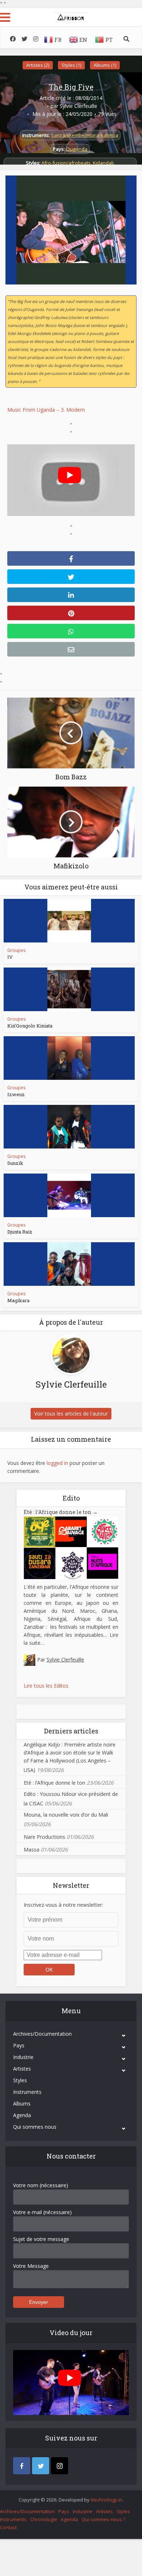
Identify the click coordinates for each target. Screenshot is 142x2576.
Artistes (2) (38, 65)
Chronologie (44, 2519)
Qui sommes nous (35, 2127)
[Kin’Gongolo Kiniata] (69, 989)
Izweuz (16, 1094)
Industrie (23, 2057)
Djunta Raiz (20, 1232)
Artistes (22, 2069)
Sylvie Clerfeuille (78, 106)
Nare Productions (44, 1837)
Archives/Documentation (42, 2034)
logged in (57, 1463)
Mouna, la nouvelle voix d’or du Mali (66, 1815)
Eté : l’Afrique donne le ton (61, 1512)
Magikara (18, 1300)
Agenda (22, 2115)
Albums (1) (105, 65)
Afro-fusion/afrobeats (66, 163)
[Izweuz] (69, 1058)
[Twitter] (41, 2466)
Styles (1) (71, 65)
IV (10, 957)
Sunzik (15, 1163)
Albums (22, 2103)
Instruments (27, 2092)
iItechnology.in (106, 2500)
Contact (8, 2527)
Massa (31, 1850)
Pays (19, 2045)
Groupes (16, 950)
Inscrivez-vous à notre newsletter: (63, 1905)
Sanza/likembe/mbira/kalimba (85, 135)
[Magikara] (69, 1264)
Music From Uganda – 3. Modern (46, 410)
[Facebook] (22, 2466)
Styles (20, 2080)
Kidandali (103, 163)
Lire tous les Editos (46, 1686)
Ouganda (77, 149)
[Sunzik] (69, 1127)
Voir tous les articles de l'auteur (71, 1414)
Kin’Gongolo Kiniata (30, 1026)
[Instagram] (60, 2466)
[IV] (69, 921)
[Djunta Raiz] (69, 1195)
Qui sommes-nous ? (103, 2519)
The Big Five (71, 87)
